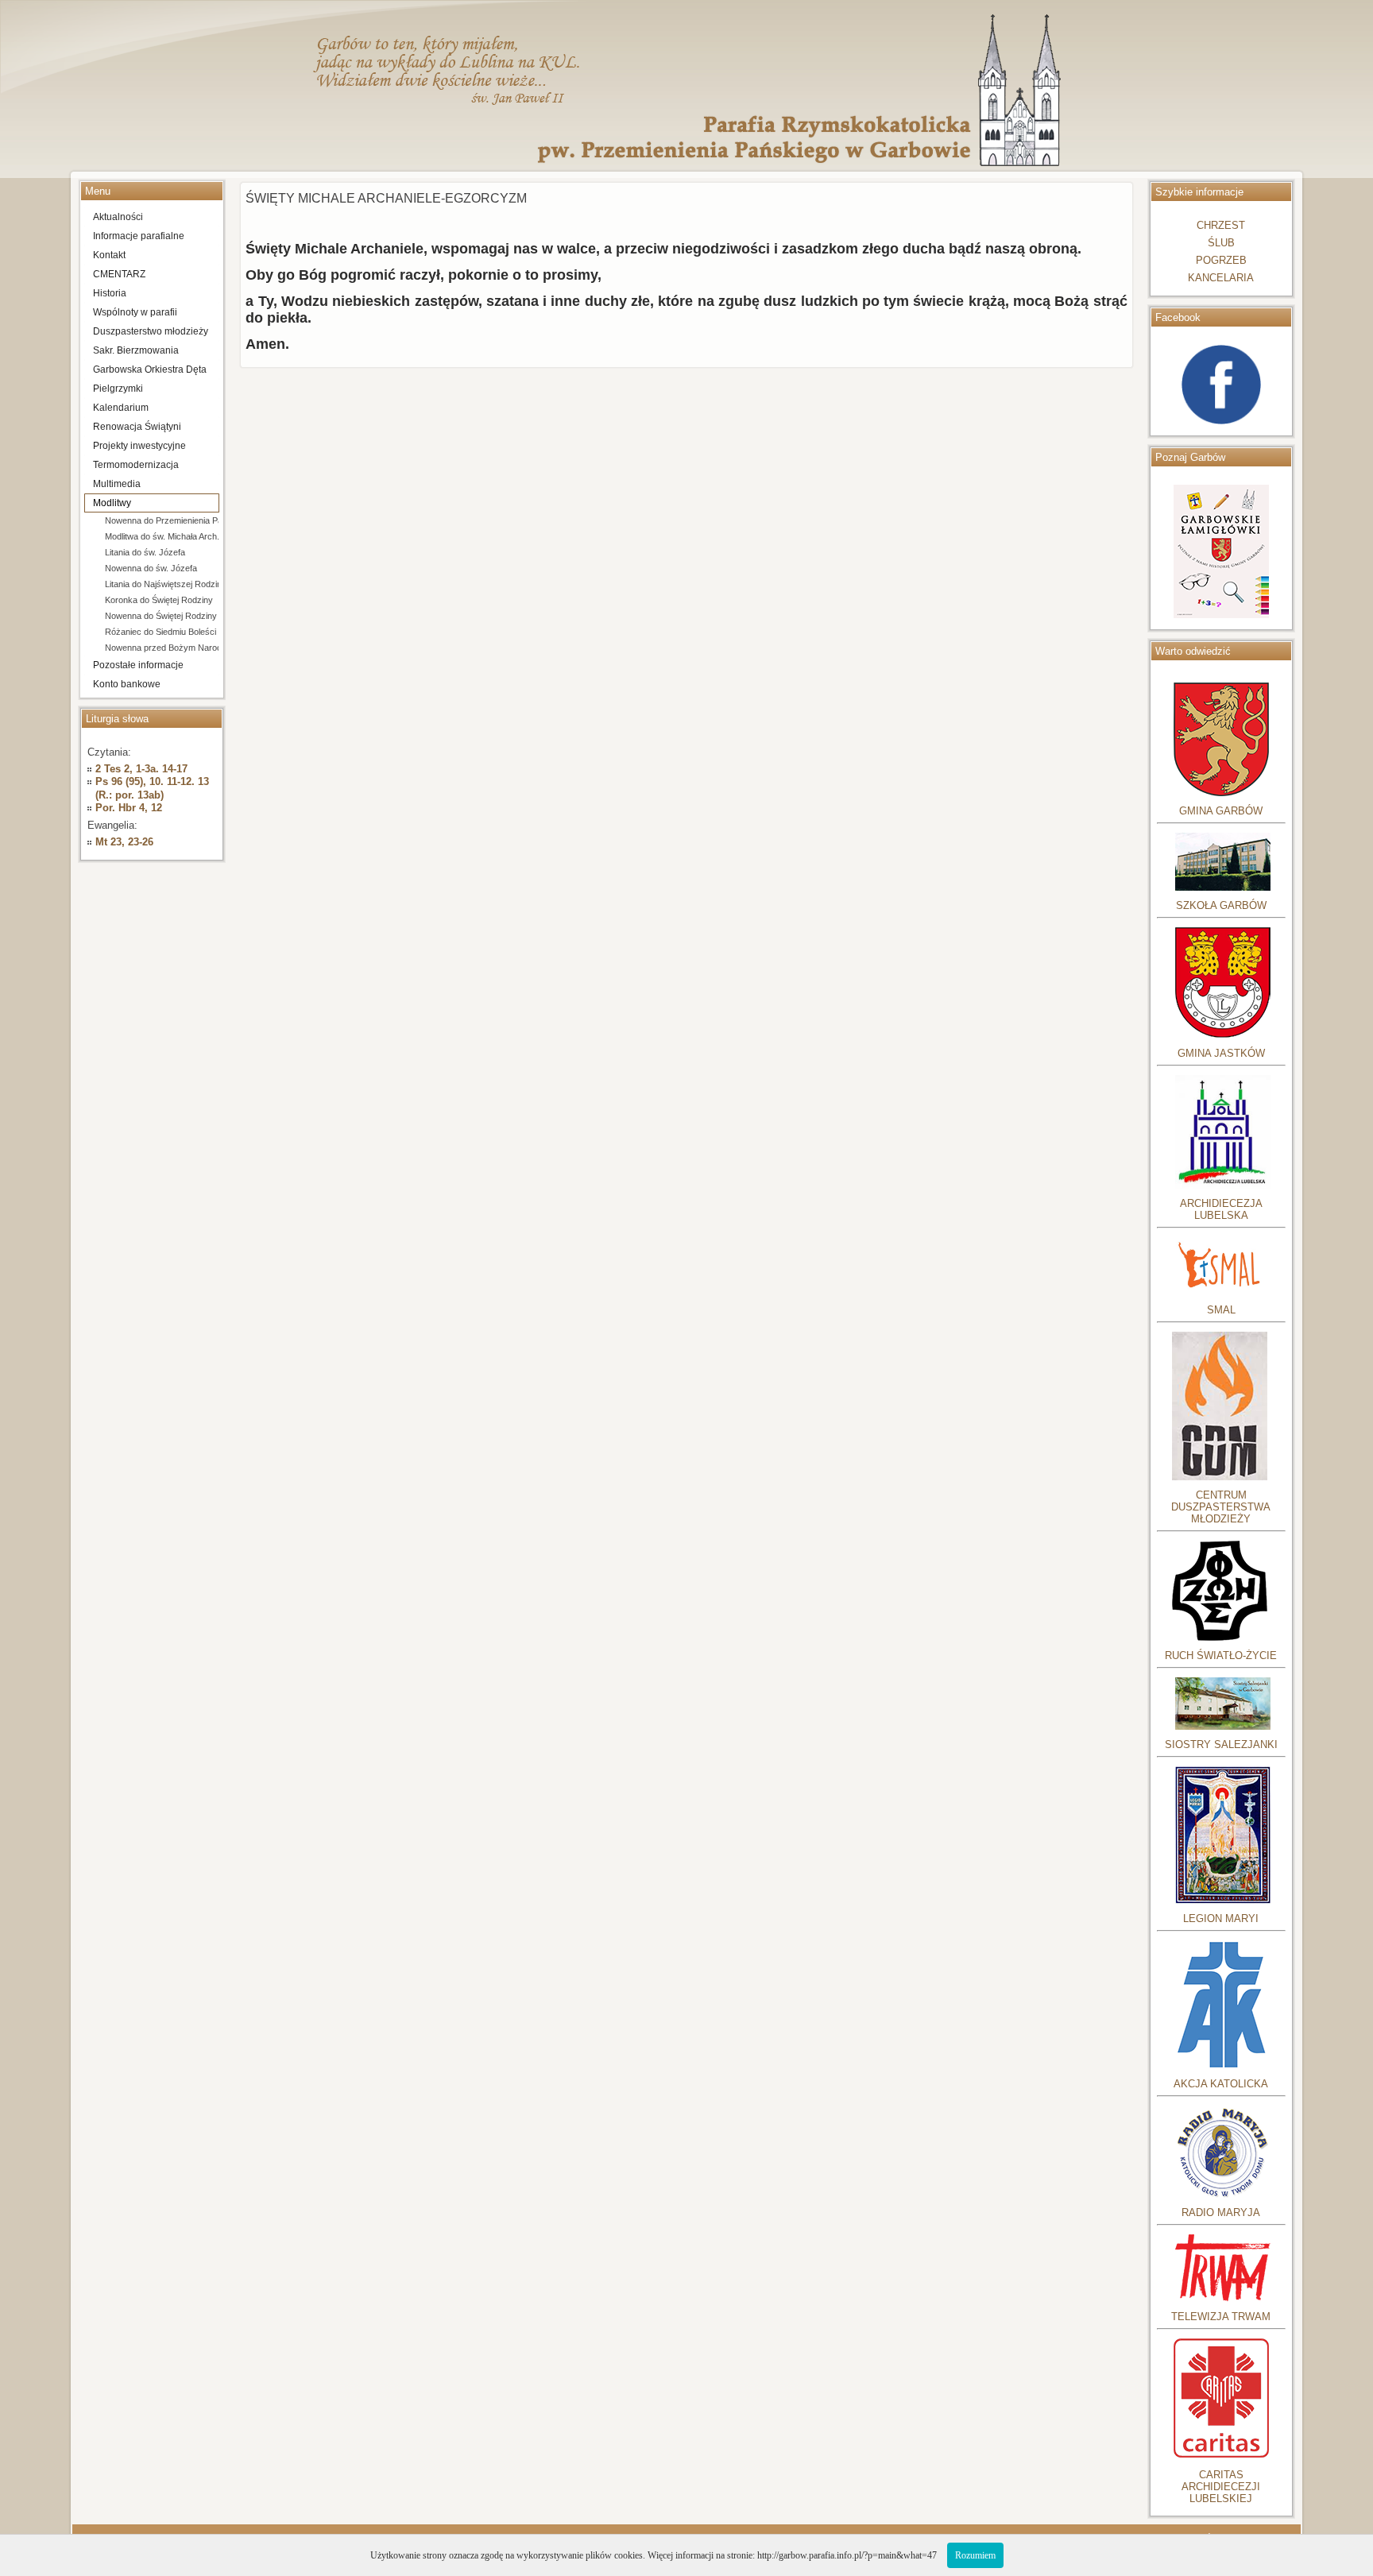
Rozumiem (975, 2555)
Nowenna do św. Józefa (151, 568)
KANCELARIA (1221, 278)
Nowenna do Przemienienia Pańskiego (162, 520)
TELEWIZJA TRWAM (1221, 2317)
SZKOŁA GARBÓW (1221, 905)
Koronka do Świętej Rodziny (159, 600)
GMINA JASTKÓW (1221, 1053)
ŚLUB (1221, 243)
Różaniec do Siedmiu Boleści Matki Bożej (162, 632)
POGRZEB (1221, 260)
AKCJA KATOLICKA (1221, 2084)
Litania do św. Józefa (145, 552)
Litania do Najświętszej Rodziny (162, 584)
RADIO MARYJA (1221, 2212)
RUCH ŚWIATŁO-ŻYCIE (1221, 1655)
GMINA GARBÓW (1221, 811)
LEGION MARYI (1221, 1918)
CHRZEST (1221, 225)
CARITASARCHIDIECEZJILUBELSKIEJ (1221, 2487)
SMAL (1221, 1310)
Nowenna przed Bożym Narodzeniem (162, 648)
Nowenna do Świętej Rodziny (161, 616)
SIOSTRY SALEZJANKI (1221, 1744)
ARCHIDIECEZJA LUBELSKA (1221, 1209)
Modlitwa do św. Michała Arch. (162, 536)
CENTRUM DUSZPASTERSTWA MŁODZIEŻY (1221, 1507)
